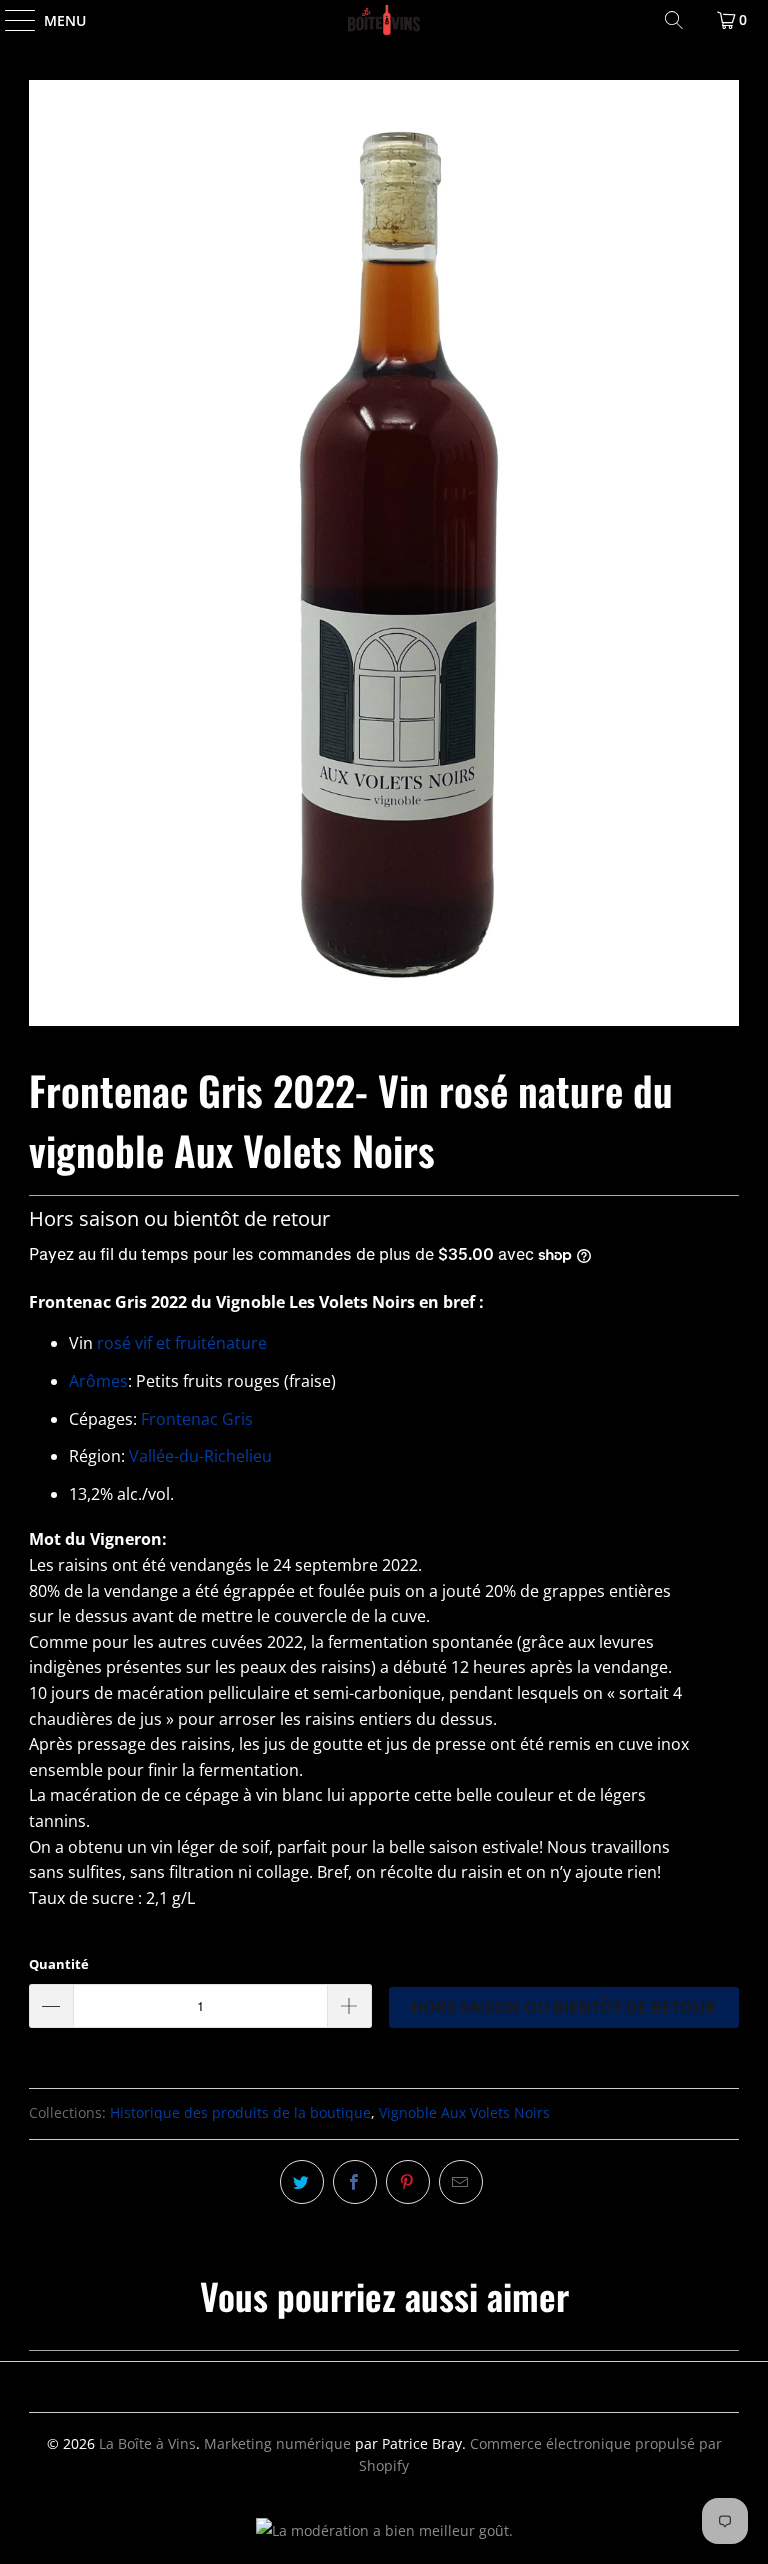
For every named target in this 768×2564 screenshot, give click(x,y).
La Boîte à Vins (147, 2443)
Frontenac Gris (197, 1419)
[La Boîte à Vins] (384, 20)
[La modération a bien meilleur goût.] (384, 2530)
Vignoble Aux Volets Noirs (464, 2112)
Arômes (98, 1381)
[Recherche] (674, 20)
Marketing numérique (277, 2443)
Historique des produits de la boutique (240, 2112)
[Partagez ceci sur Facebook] (355, 2182)
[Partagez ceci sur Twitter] (302, 2182)
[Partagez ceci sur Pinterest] (408, 2182)
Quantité (59, 1964)
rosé (116, 1343)
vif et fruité (175, 1343)
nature (241, 1343)
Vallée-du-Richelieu (200, 1456)
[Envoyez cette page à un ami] (461, 2182)
